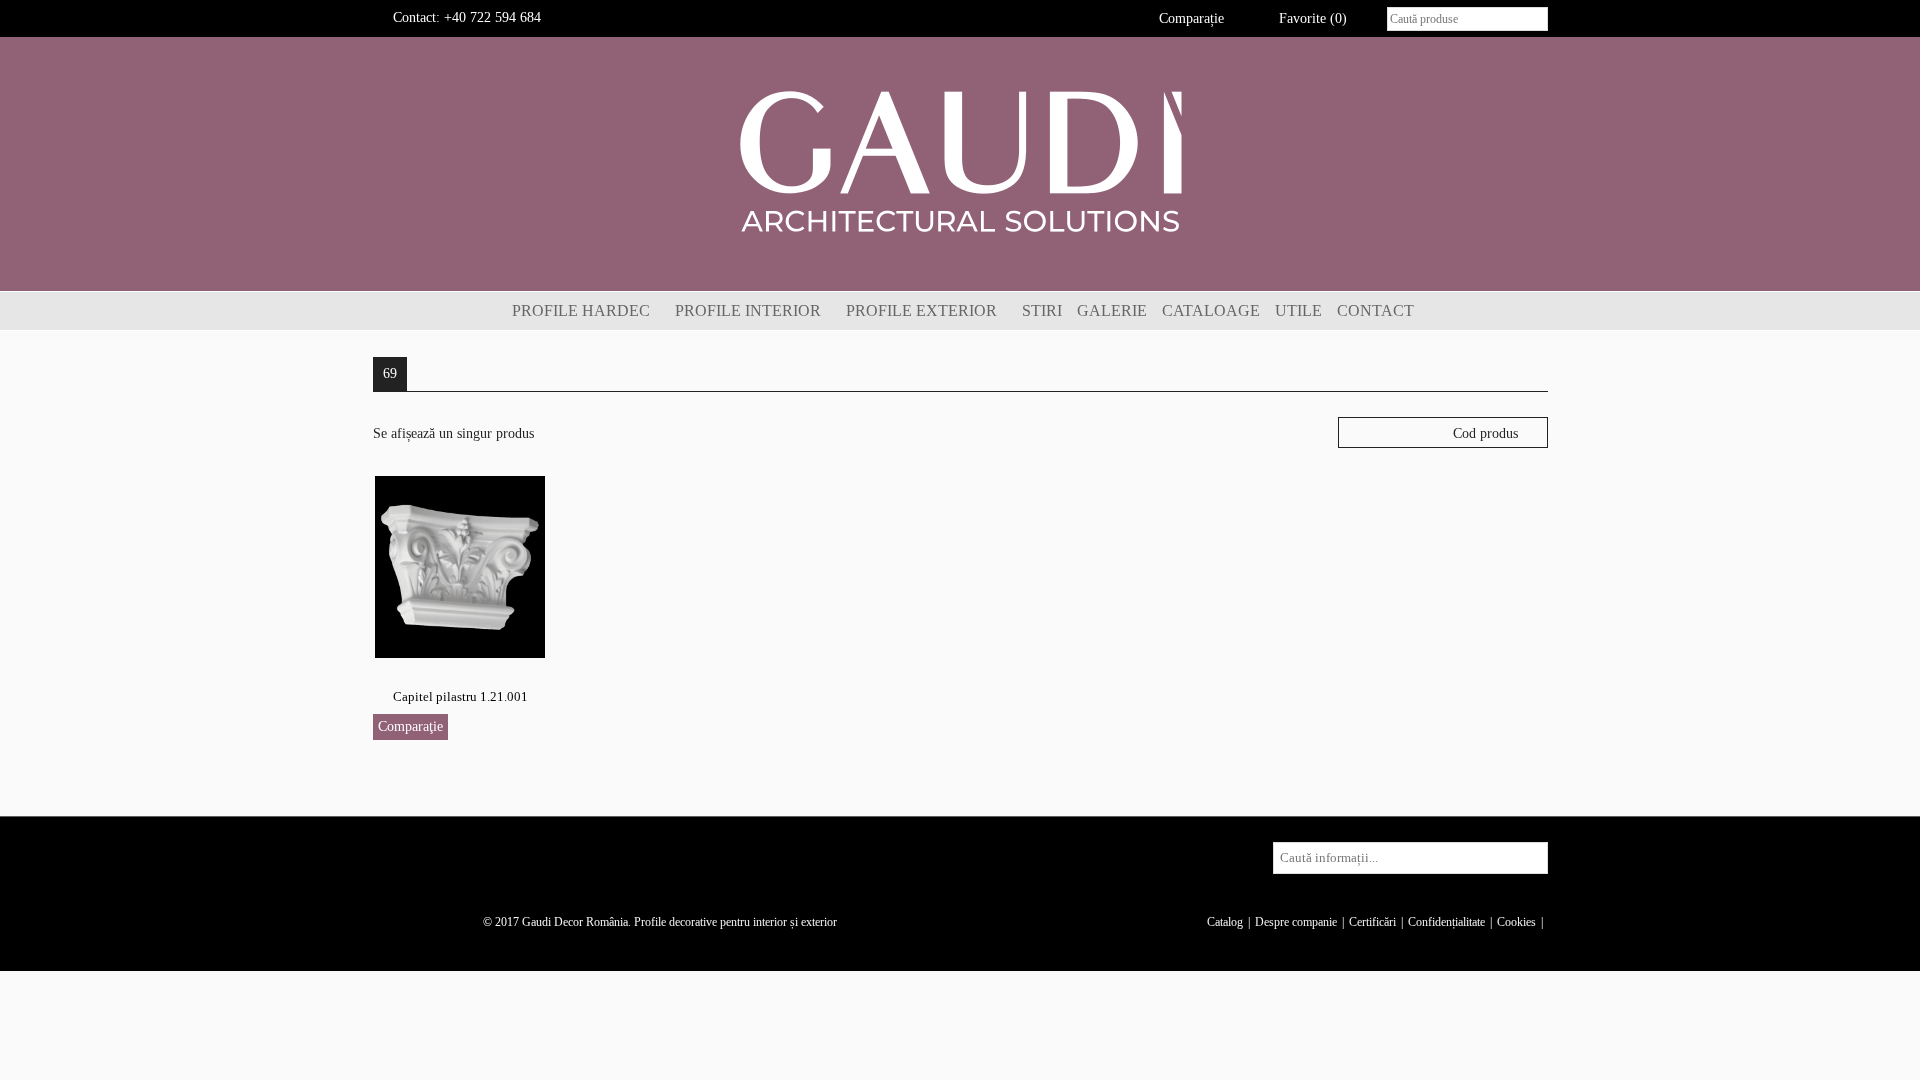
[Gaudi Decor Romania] (960, 160)
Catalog (1225, 922)
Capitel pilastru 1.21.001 (460, 696)
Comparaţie (410, 726)
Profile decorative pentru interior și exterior (735, 922)
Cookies (1516, 922)
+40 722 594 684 (492, 17)
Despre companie (1296, 922)
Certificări (1372, 922)
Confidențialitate (1446, 922)
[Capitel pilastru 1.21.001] (460, 565)
